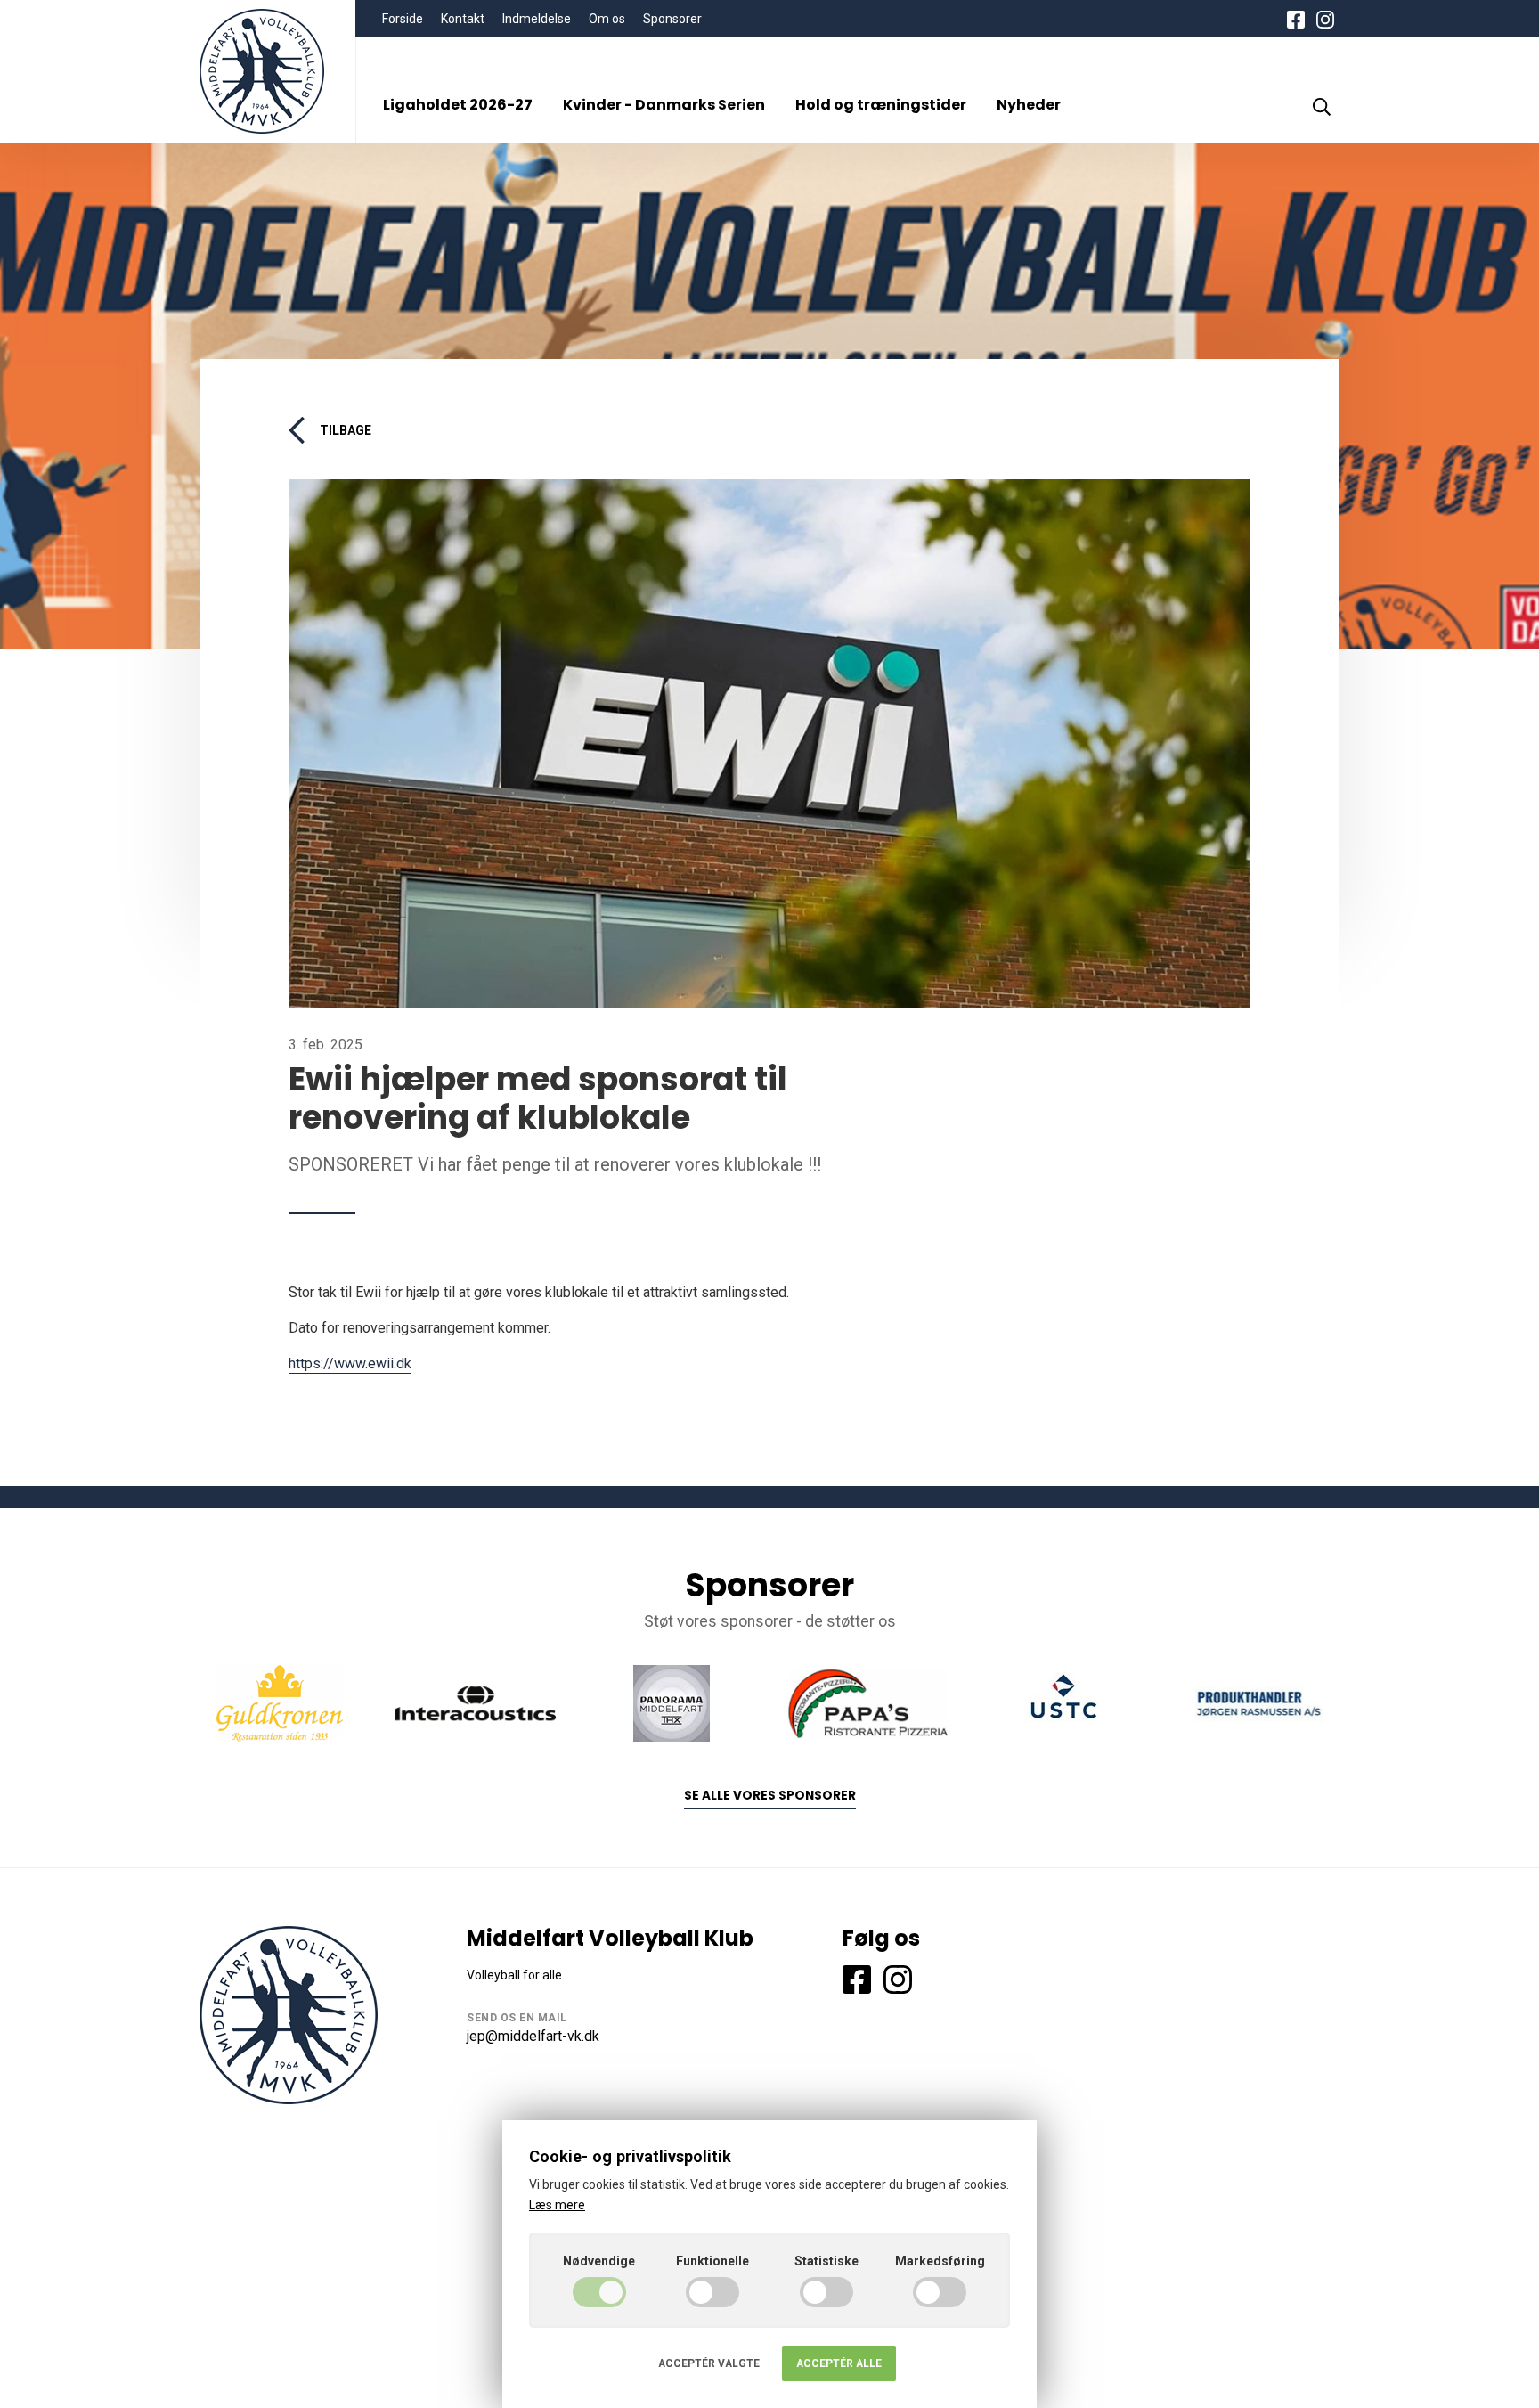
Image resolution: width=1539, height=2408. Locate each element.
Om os (607, 19)
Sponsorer (672, 19)
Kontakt (463, 19)
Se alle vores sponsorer (770, 1796)
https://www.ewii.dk (350, 1363)
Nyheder (1029, 105)
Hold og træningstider (881, 105)
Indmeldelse (537, 19)
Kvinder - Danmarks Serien (664, 105)
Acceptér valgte (709, 2363)
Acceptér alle (839, 2363)
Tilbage (346, 430)
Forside (403, 19)
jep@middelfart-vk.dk (533, 2036)
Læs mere (557, 2205)
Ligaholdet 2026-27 (458, 105)
